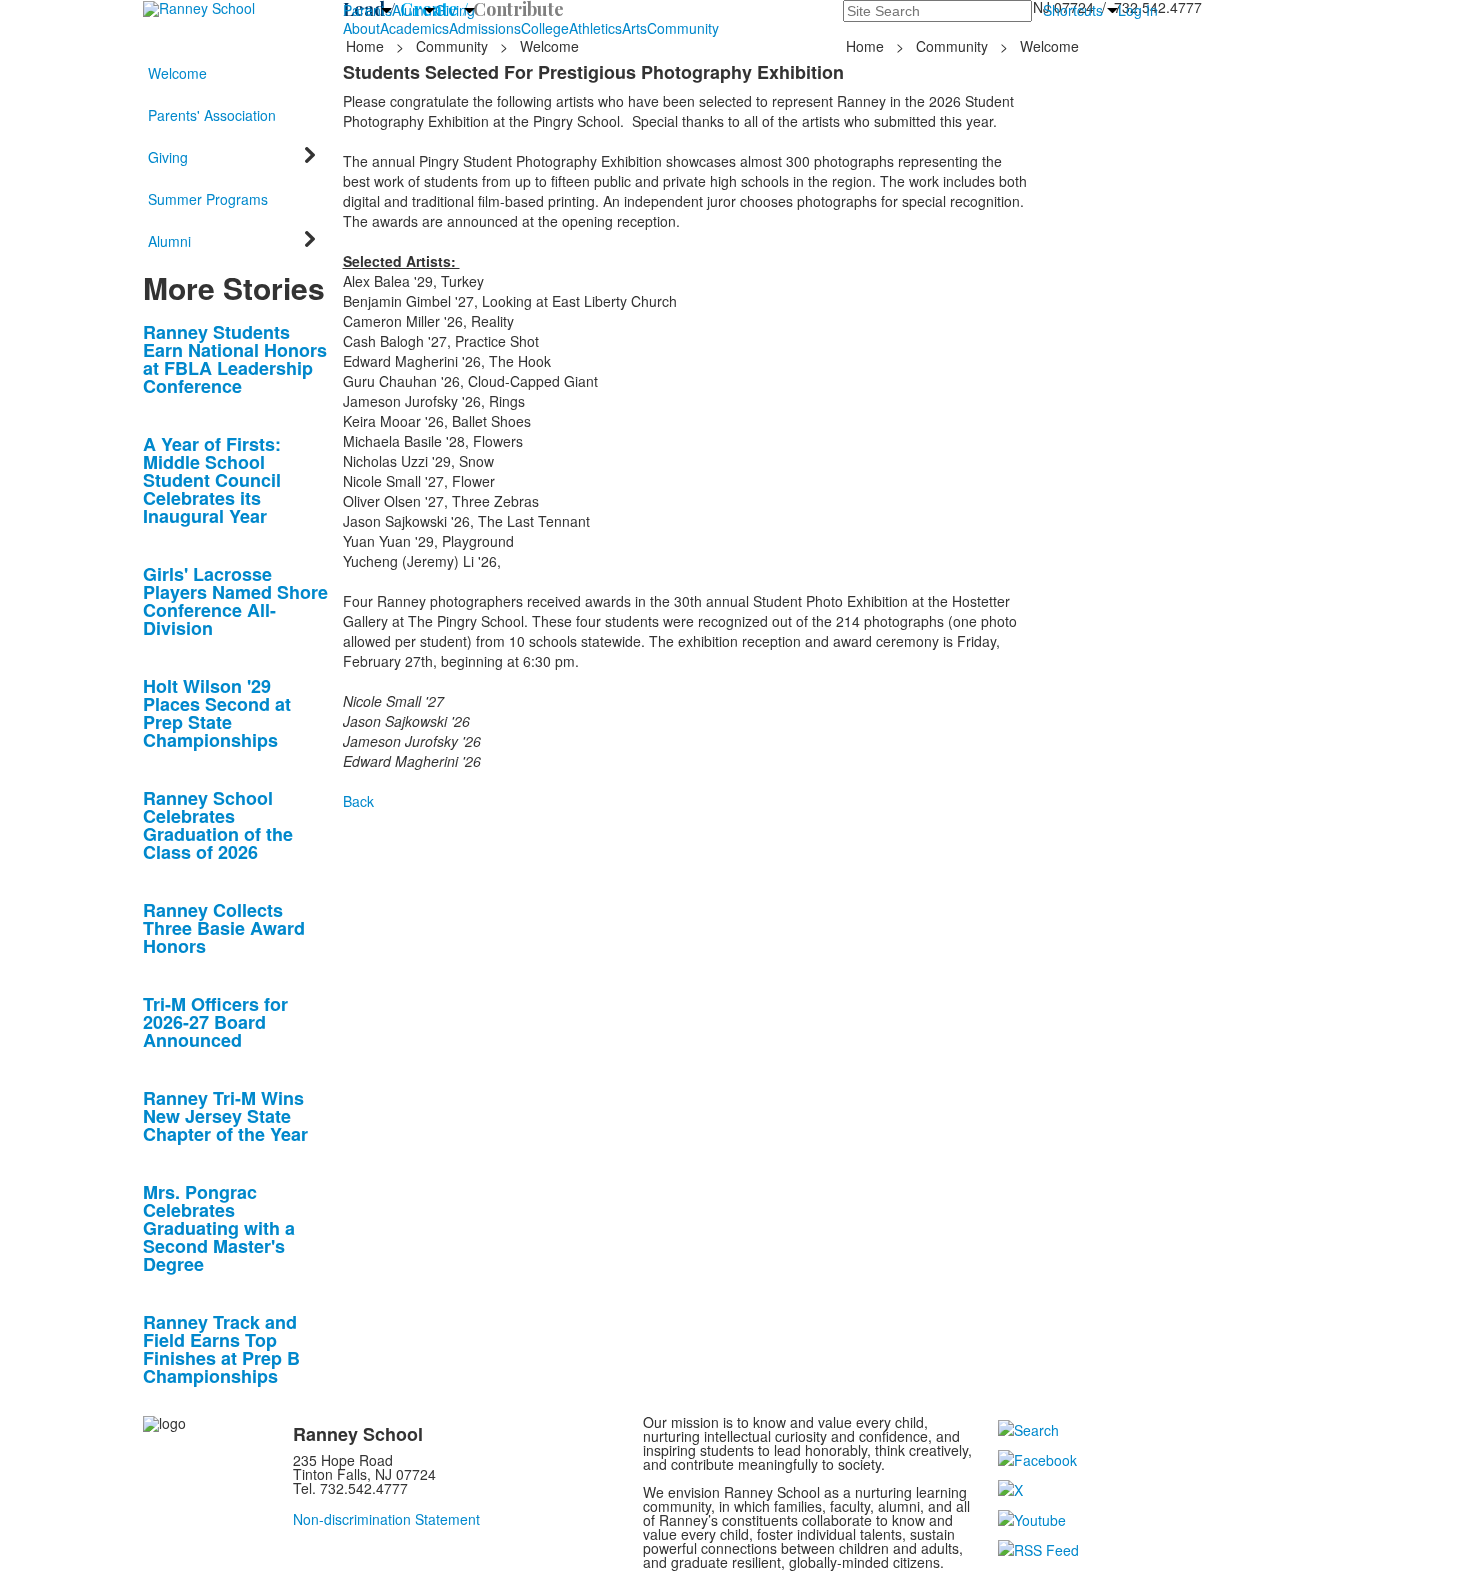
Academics (414, 28)
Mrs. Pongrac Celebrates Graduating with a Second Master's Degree (219, 1228)
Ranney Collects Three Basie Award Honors (224, 928)
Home (367, 46)
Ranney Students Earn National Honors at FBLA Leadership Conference (235, 359)
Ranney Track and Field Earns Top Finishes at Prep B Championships (221, 1349)
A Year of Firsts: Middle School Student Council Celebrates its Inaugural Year (212, 480)
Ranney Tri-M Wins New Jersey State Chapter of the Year (225, 1116)
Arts (634, 28)
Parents (367, 10)
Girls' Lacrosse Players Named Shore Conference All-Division (235, 601)
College (545, 28)
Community (683, 28)
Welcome (177, 73)
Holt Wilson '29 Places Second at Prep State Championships (217, 713)
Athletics (595, 28)
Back (358, 801)
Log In (1138, 10)
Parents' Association (212, 115)
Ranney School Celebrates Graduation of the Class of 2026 (218, 825)
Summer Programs (208, 199)
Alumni (413, 10)
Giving (455, 10)
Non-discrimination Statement (386, 1519)
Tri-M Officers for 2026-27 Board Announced (215, 1022)
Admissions (485, 28)
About (361, 28)
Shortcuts (1073, 10)
